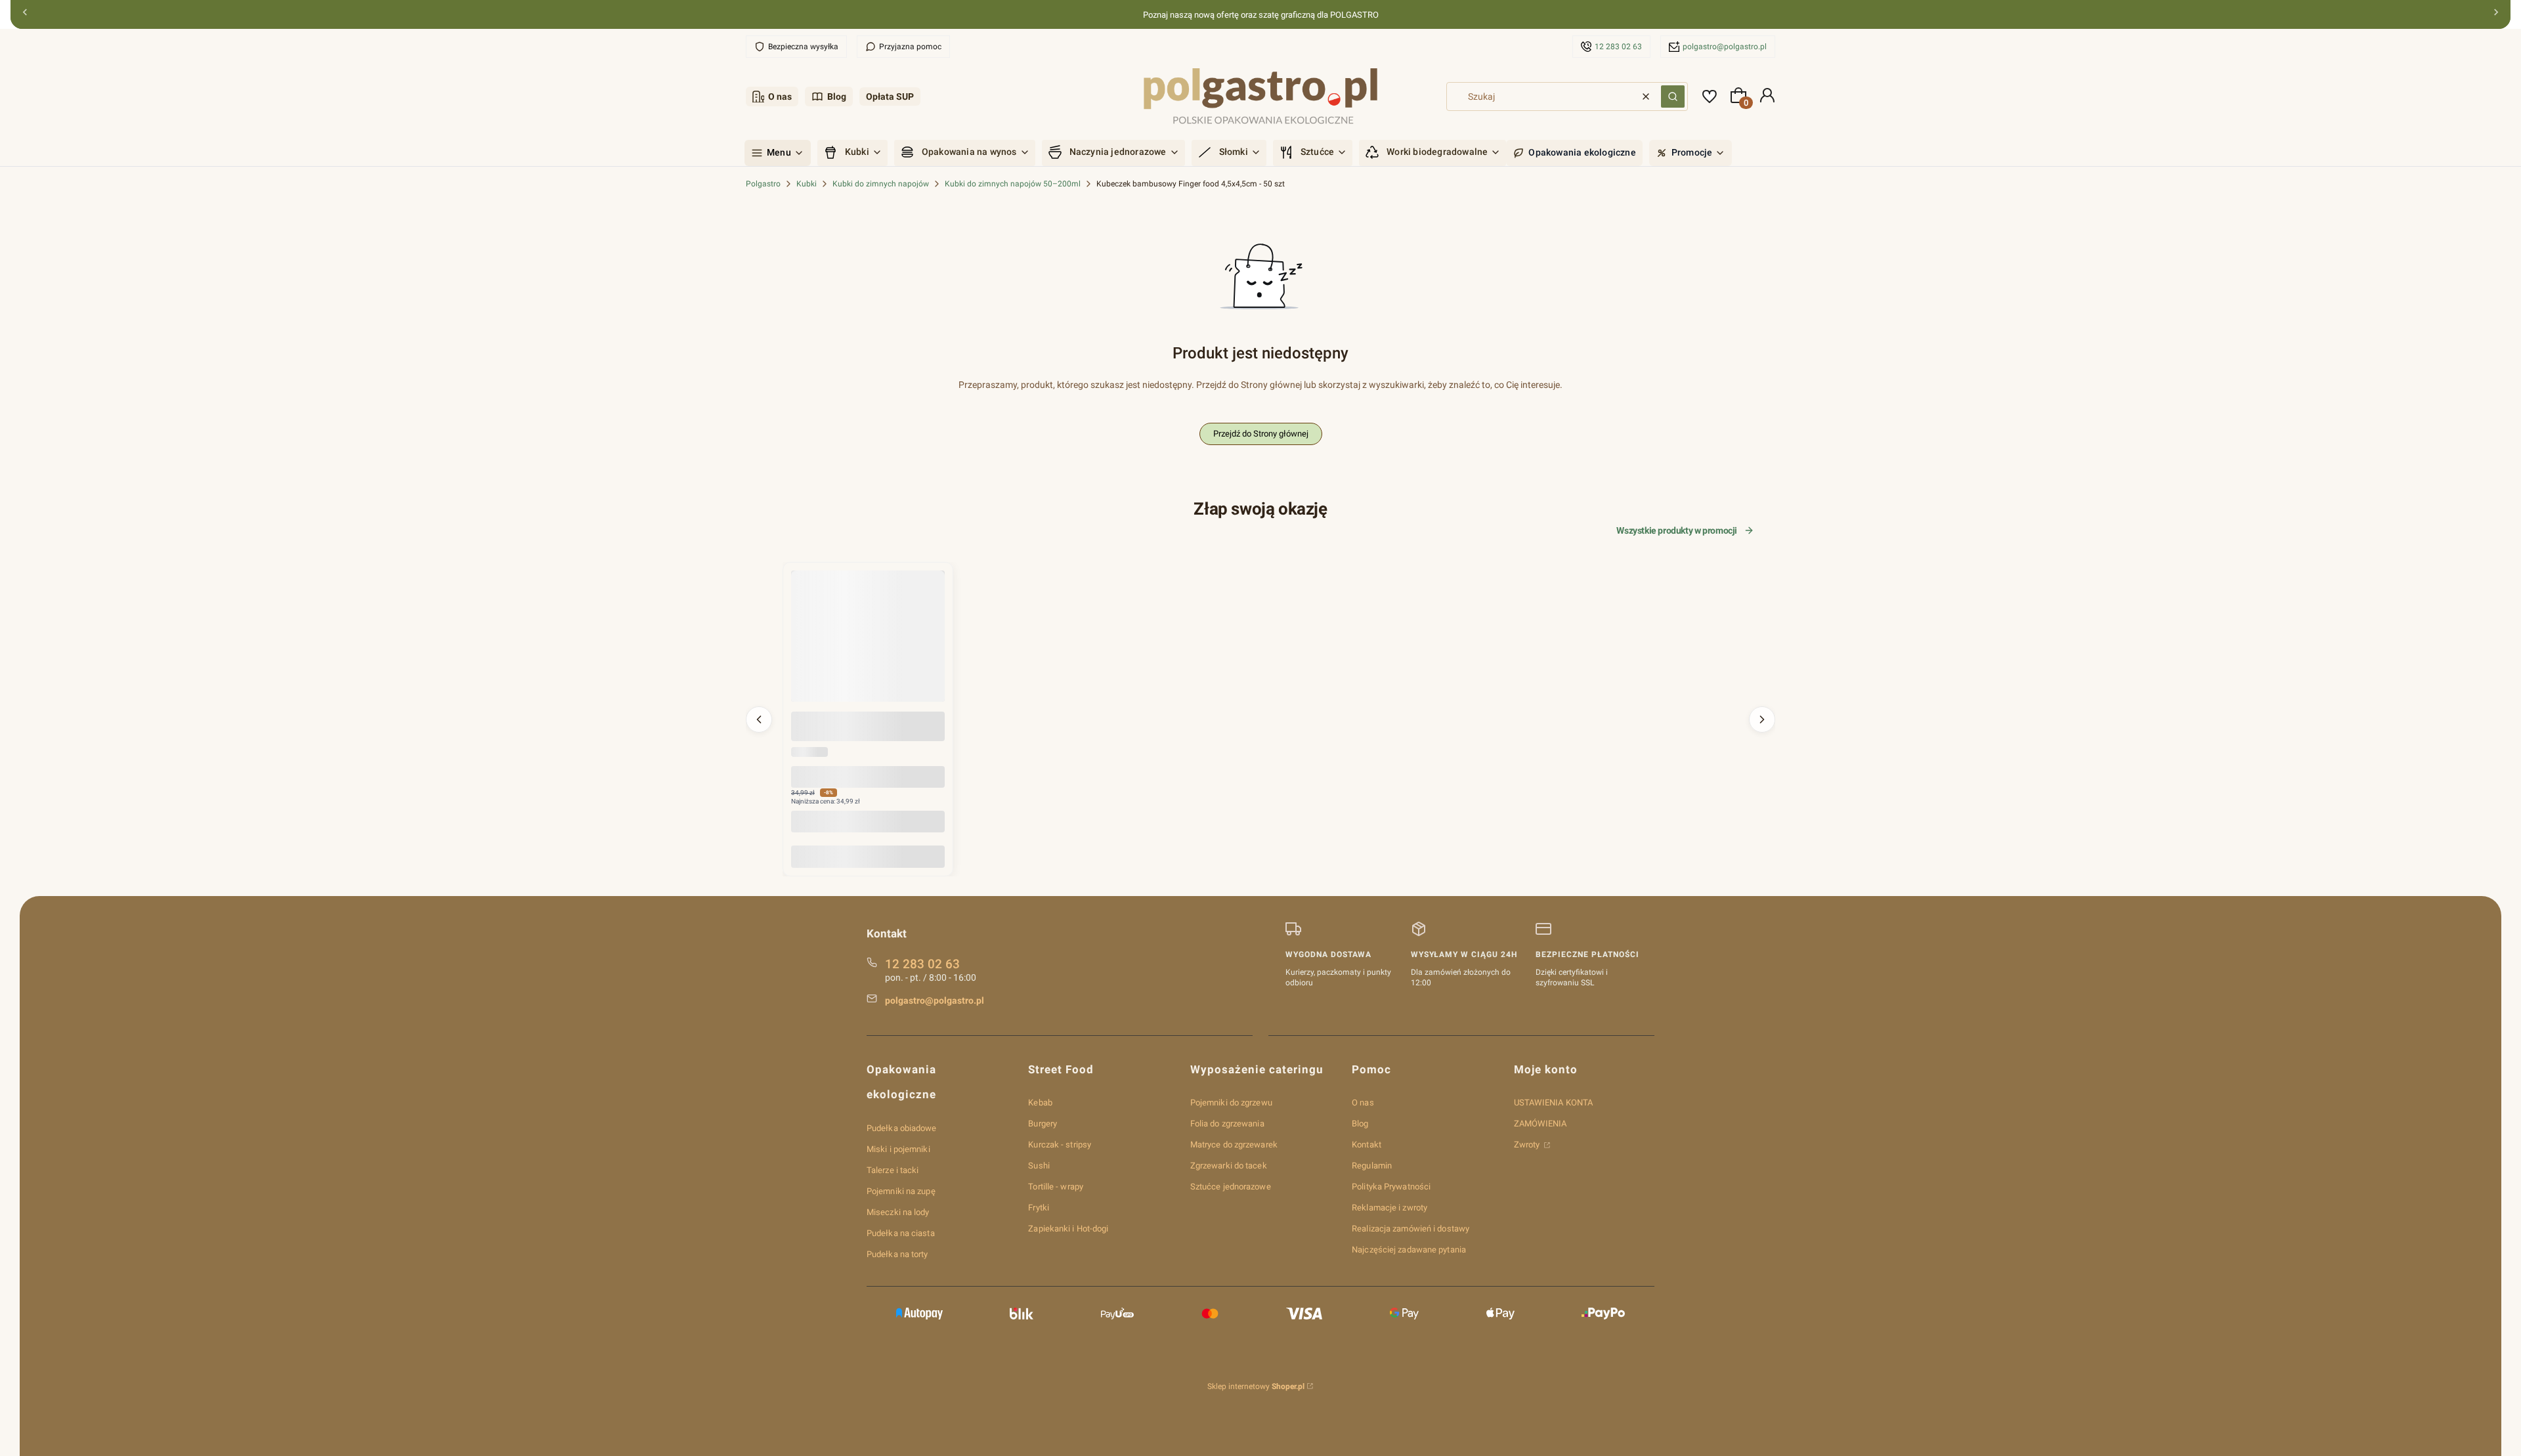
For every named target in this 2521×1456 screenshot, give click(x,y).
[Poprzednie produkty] (759, 719)
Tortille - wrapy (1056, 1187)
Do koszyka (868, 856)
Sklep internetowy (1256, 1386)
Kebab (1040, 1103)
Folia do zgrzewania (1227, 1124)
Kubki (807, 184)
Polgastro (763, 184)
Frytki (1039, 1208)
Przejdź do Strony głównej (1261, 434)
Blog (837, 96)
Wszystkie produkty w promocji (1677, 530)
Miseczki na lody (898, 1212)
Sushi (1039, 1166)
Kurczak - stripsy (1060, 1145)
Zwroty (1528, 1145)
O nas (780, 96)
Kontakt (1367, 1145)
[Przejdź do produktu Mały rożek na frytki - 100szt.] (868, 647)
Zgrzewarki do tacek (1229, 1166)
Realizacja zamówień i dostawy (1411, 1229)
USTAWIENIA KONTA (1554, 1103)
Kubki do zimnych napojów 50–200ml (1013, 184)
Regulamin (1372, 1166)
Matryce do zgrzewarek (1234, 1145)
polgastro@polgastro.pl (1725, 47)
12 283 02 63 (1618, 47)
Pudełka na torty (897, 1254)
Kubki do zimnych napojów (881, 184)
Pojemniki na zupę (901, 1191)
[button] (1673, 96)
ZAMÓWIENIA (1541, 1124)
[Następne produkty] (1762, 719)
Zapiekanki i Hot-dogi (1068, 1229)
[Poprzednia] (25, 15)
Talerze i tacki (893, 1170)
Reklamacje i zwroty (1390, 1208)
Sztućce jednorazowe (1231, 1187)
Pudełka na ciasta (901, 1233)
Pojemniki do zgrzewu (1231, 1103)
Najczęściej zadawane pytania (1409, 1250)
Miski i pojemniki (898, 1149)
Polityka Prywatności (1391, 1187)
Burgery (1043, 1124)
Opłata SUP (890, 96)
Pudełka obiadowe (902, 1128)
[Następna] (2496, 15)
